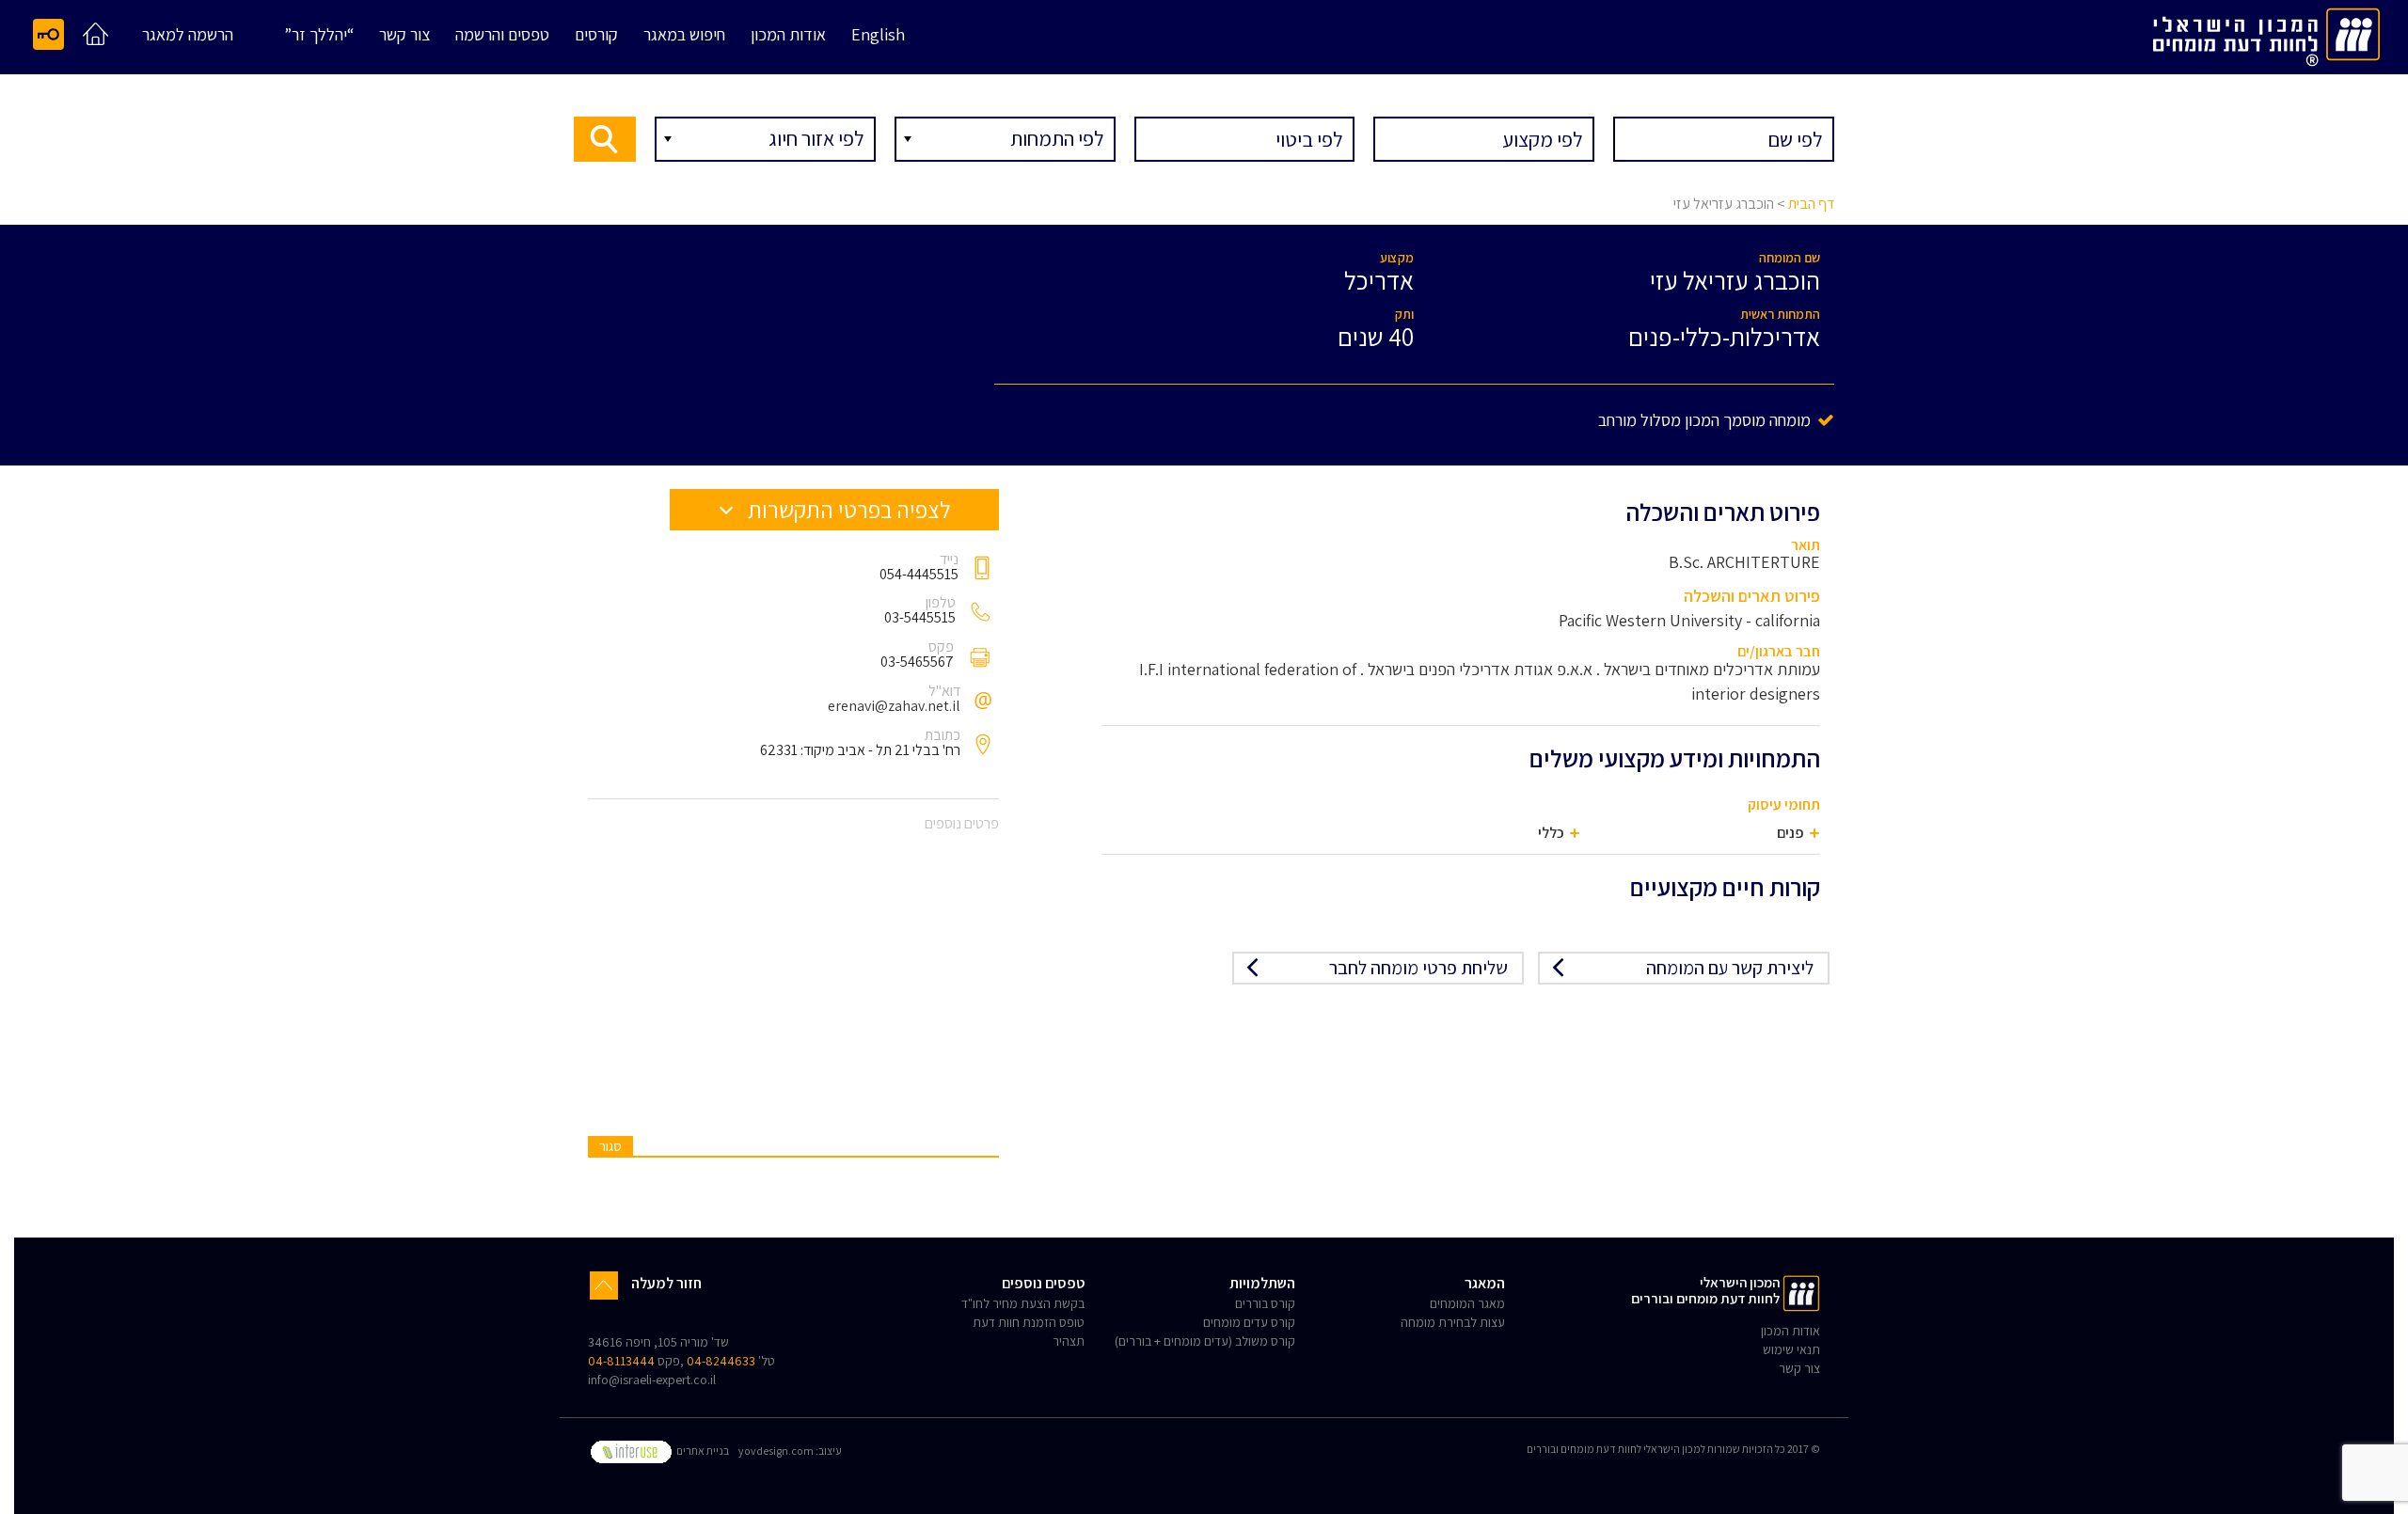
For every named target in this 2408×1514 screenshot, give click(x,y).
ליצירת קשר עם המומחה (1730, 968)
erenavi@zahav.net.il (894, 706)
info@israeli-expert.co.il (652, 1380)
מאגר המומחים (1467, 1303)
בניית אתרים (702, 1451)
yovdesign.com (776, 1451)
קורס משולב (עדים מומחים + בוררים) (1205, 1341)
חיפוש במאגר (684, 35)
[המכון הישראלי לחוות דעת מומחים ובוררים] (2266, 33)
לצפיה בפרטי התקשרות (847, 509)
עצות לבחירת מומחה (1453, 1322)
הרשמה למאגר (188, 35)
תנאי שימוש (1791, 1349)
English (878, 35)
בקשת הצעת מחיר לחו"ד (1023, 1303)
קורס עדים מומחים (1249, 1322)
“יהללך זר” (319, 35)
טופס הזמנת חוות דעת (1029, 1322)
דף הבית (1811, 204)
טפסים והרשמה (502, 35)
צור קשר (404, 35)
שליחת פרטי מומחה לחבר (1418, 968)
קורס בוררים (1265, 1303)
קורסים (596, 35)
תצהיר (1069, 1341)
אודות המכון (788, 35)
